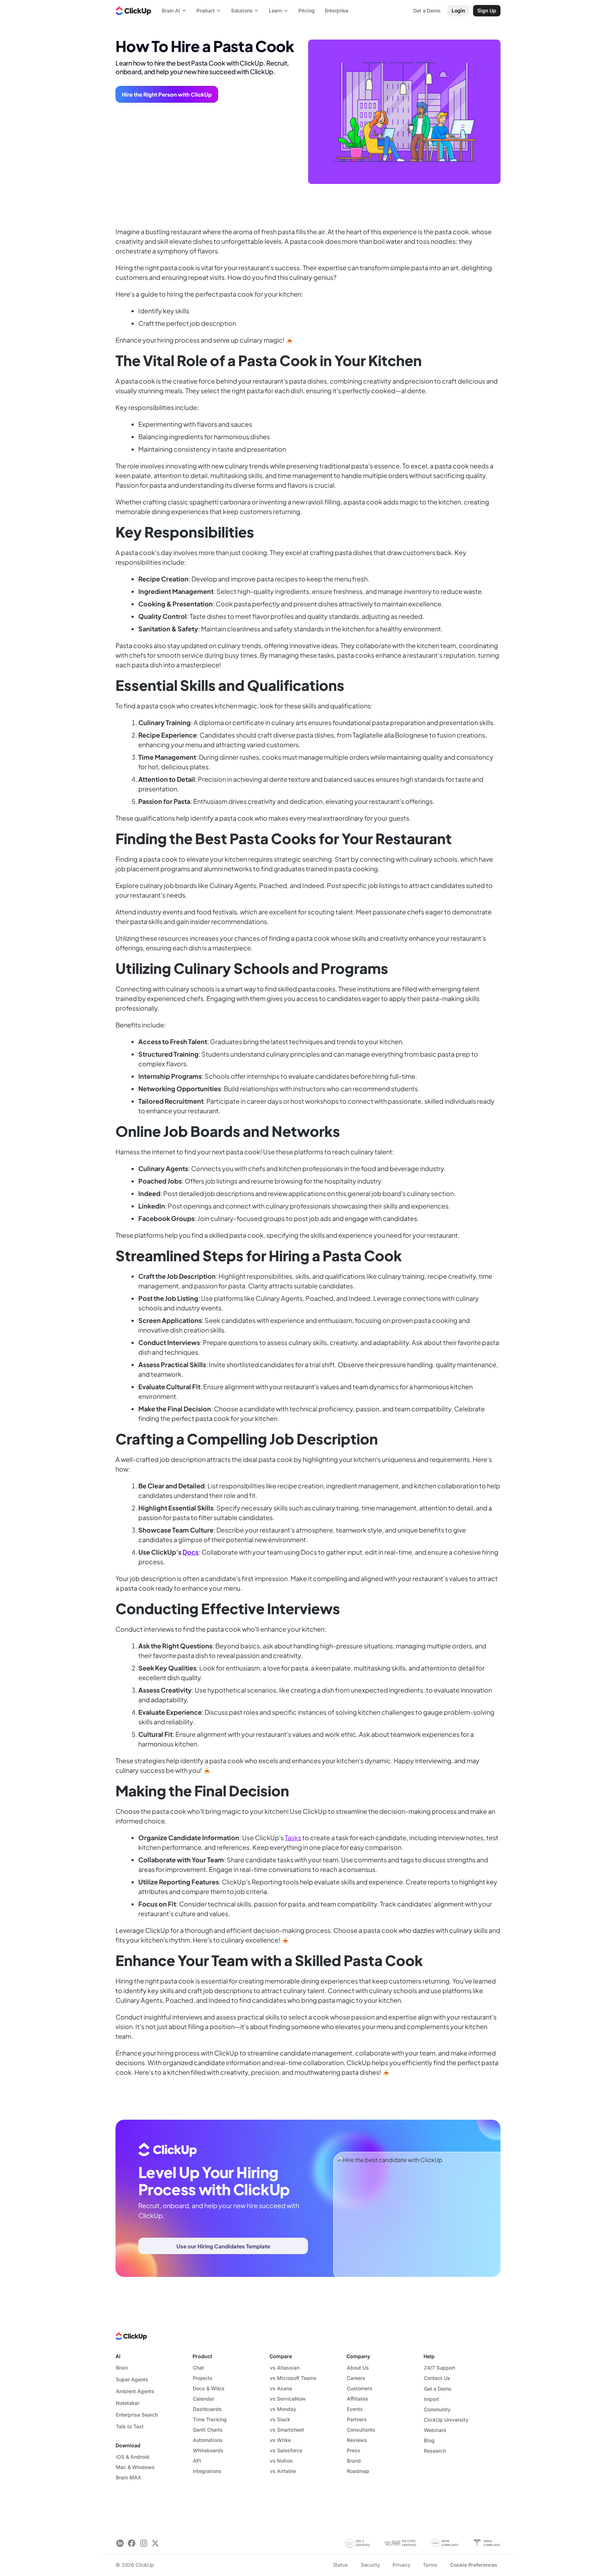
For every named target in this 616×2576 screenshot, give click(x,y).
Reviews (357, 2440)
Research (435, 2451)
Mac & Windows (135, 2467)
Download (128, 2445)
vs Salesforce (286, 2450)
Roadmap (358, 2471)
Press (354, 2450)
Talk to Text (130, 2426)
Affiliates (358, 2399)
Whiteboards (208, 2450)
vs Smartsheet (287, 2430)
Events (355, 2409)
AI (118, 2356)
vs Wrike (280, 2440)
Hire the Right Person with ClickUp (167, 94)
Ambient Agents (135, 2391)
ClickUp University (446, 2420)
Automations (208, 2440)
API (197, 2461)
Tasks (293, 1838)
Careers (356, 2378)
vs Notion (281, 2461)
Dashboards (207, 2409)
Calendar (204, 2399)
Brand (354, 2461)
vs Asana (281, 2388)
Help (429, 2356)
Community (437, 2409)
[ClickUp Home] (133, 11)
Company (358, 2356)
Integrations (207, 2471)
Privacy (401, 2565)
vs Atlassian (285, 2368)
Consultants (361, 2430)
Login (458, 11)
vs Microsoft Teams (293, 2378)
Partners (357, 2419)
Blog (429, 2440)
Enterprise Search (137, 2415)
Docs (191, 1552)
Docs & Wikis (209, 2388)
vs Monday (283, 2409)
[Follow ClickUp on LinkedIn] (120, 2543)
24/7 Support (440, 2368)
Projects (203, 2378)
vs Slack (280, 2419)
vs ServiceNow (288, 2399)
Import (432, 2399)
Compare (281, 2356)
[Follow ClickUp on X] (155, 2543)
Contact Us (437, 2378)
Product (202, 2356)
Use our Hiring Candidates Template (223, 2246)
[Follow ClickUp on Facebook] (132, 2543)
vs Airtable (283, 2471)
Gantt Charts (208, 2430)
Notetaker (128, 2403)
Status (340, 2565)
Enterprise (337, 11)
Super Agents (132, 2379)
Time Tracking (210, 2419)
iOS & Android (133, 2457)
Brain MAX (129, 2477)
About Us (358, 2368)
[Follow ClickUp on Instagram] (143, 2543)
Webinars (435, 2430)
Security (370, 2565)
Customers (360, 2388)
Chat (198, 2368)
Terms (430, 2565)
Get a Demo (438, 2389)
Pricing (307, 11)
